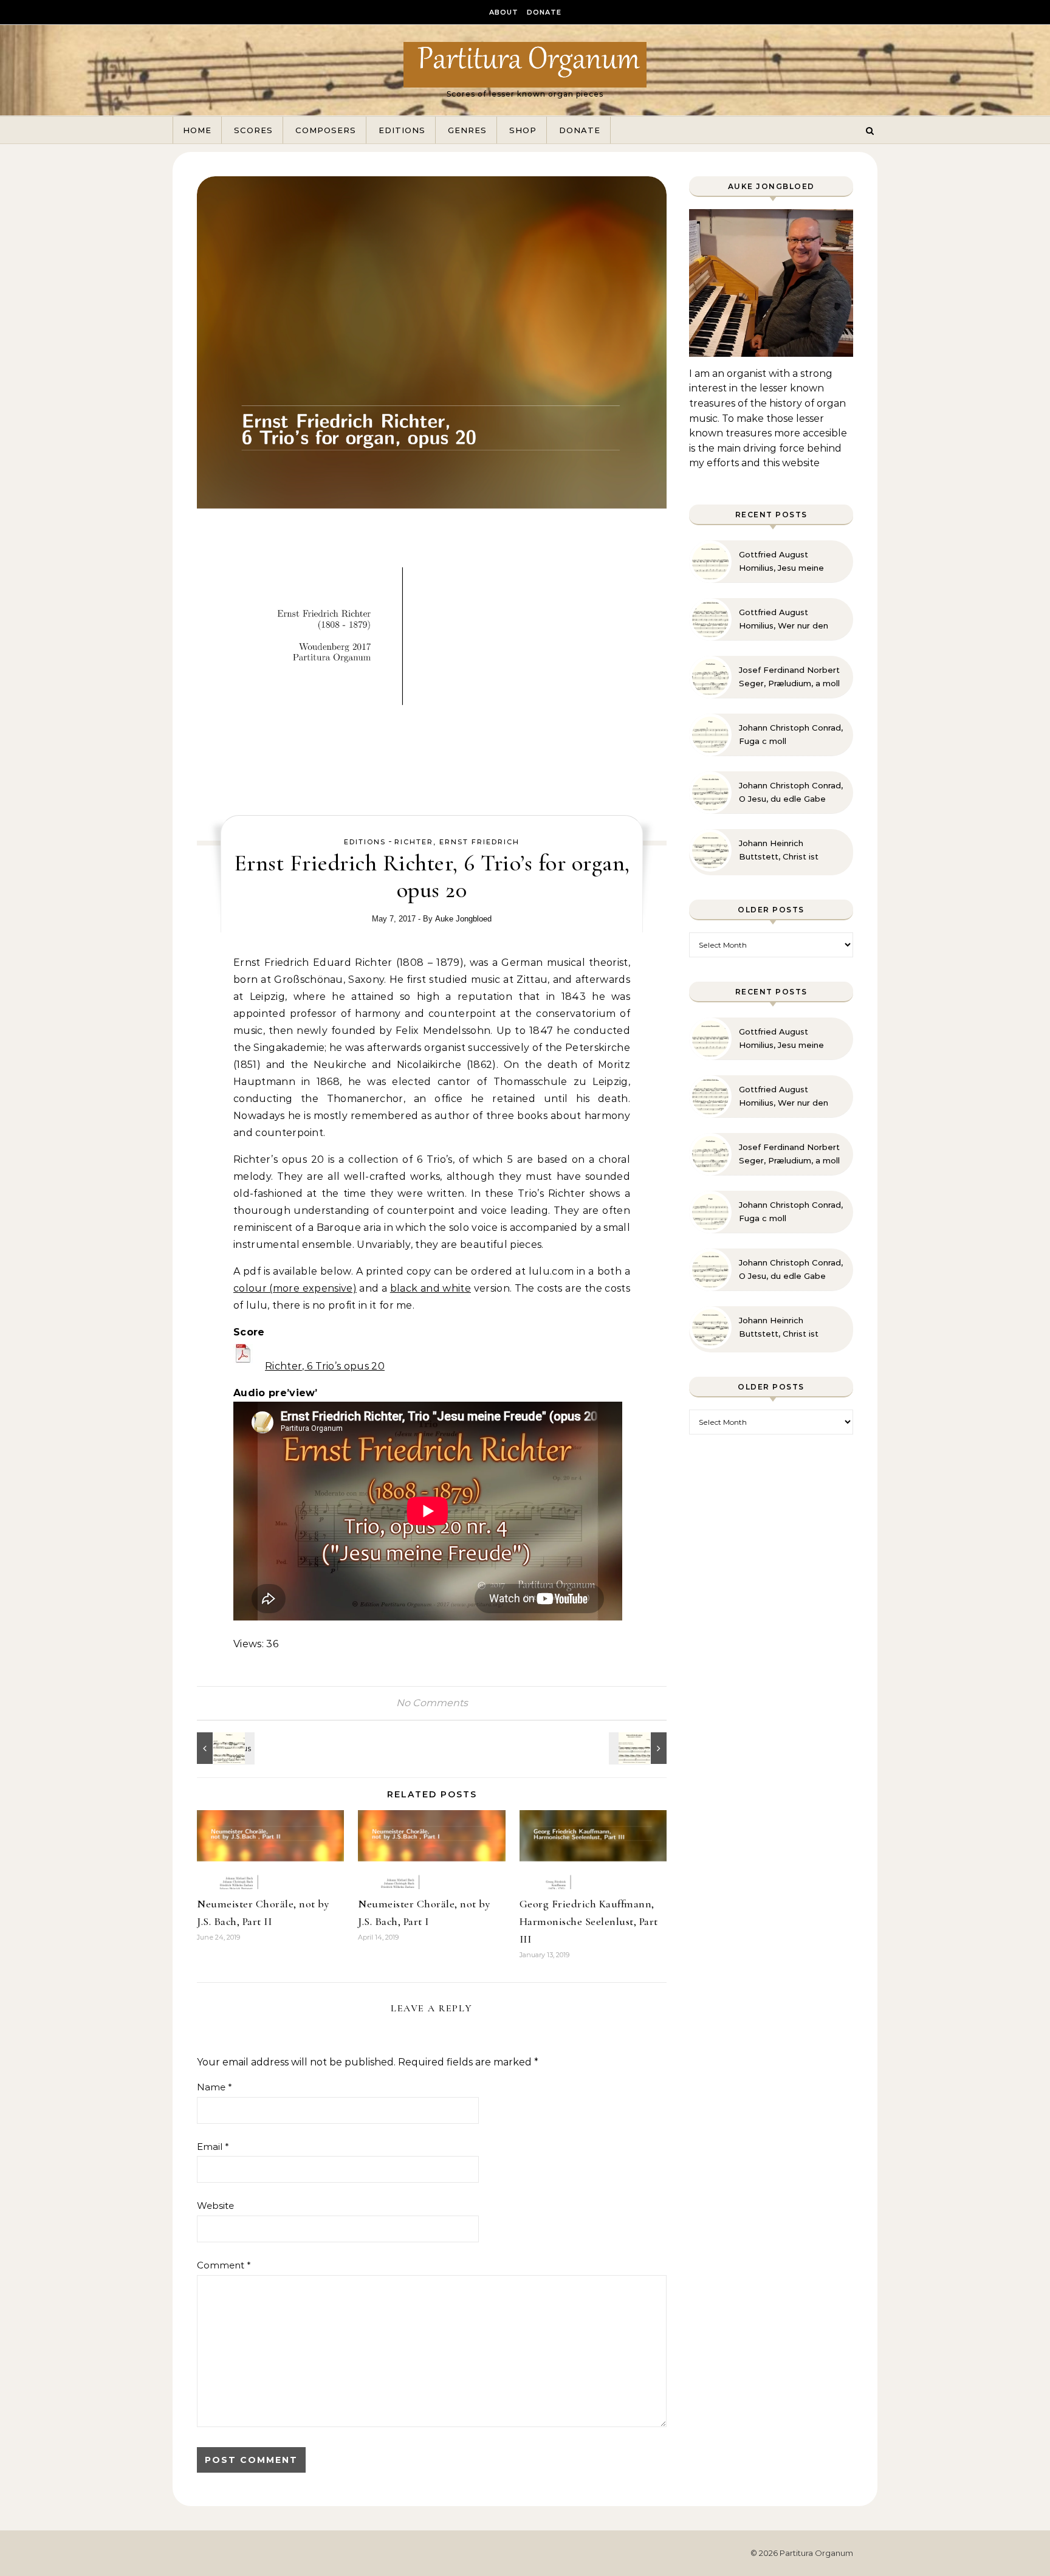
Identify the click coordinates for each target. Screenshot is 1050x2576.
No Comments (432, 1703)
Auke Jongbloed (463, 919)
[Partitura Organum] (525, 64)
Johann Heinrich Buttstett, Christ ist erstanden (779, 850)
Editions (402, 130)
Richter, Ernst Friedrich (457, 842)
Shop (523, 130)
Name (214, 2087)
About (504, 12)
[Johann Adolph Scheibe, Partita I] (224, 1748)
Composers (326, 130)
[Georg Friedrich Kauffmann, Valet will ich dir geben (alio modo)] (639, 1748)
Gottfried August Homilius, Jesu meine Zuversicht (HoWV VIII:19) (789, 562)
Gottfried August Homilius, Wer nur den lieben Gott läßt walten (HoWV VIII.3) (786, 619)
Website (215, 2206)
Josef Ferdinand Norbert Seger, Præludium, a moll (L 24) (789, 677)
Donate (544, 12)
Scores (253, 130)
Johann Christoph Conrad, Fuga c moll (791, 734)
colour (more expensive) (295, 1288)
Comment (224, 2265)
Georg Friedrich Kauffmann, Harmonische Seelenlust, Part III (589, 1921)
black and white (431, 1288)
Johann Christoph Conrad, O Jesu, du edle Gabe (791, 792)
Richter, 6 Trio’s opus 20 (325, 1366)
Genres (467, 130)
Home (197, 130)
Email (213, 2147)
